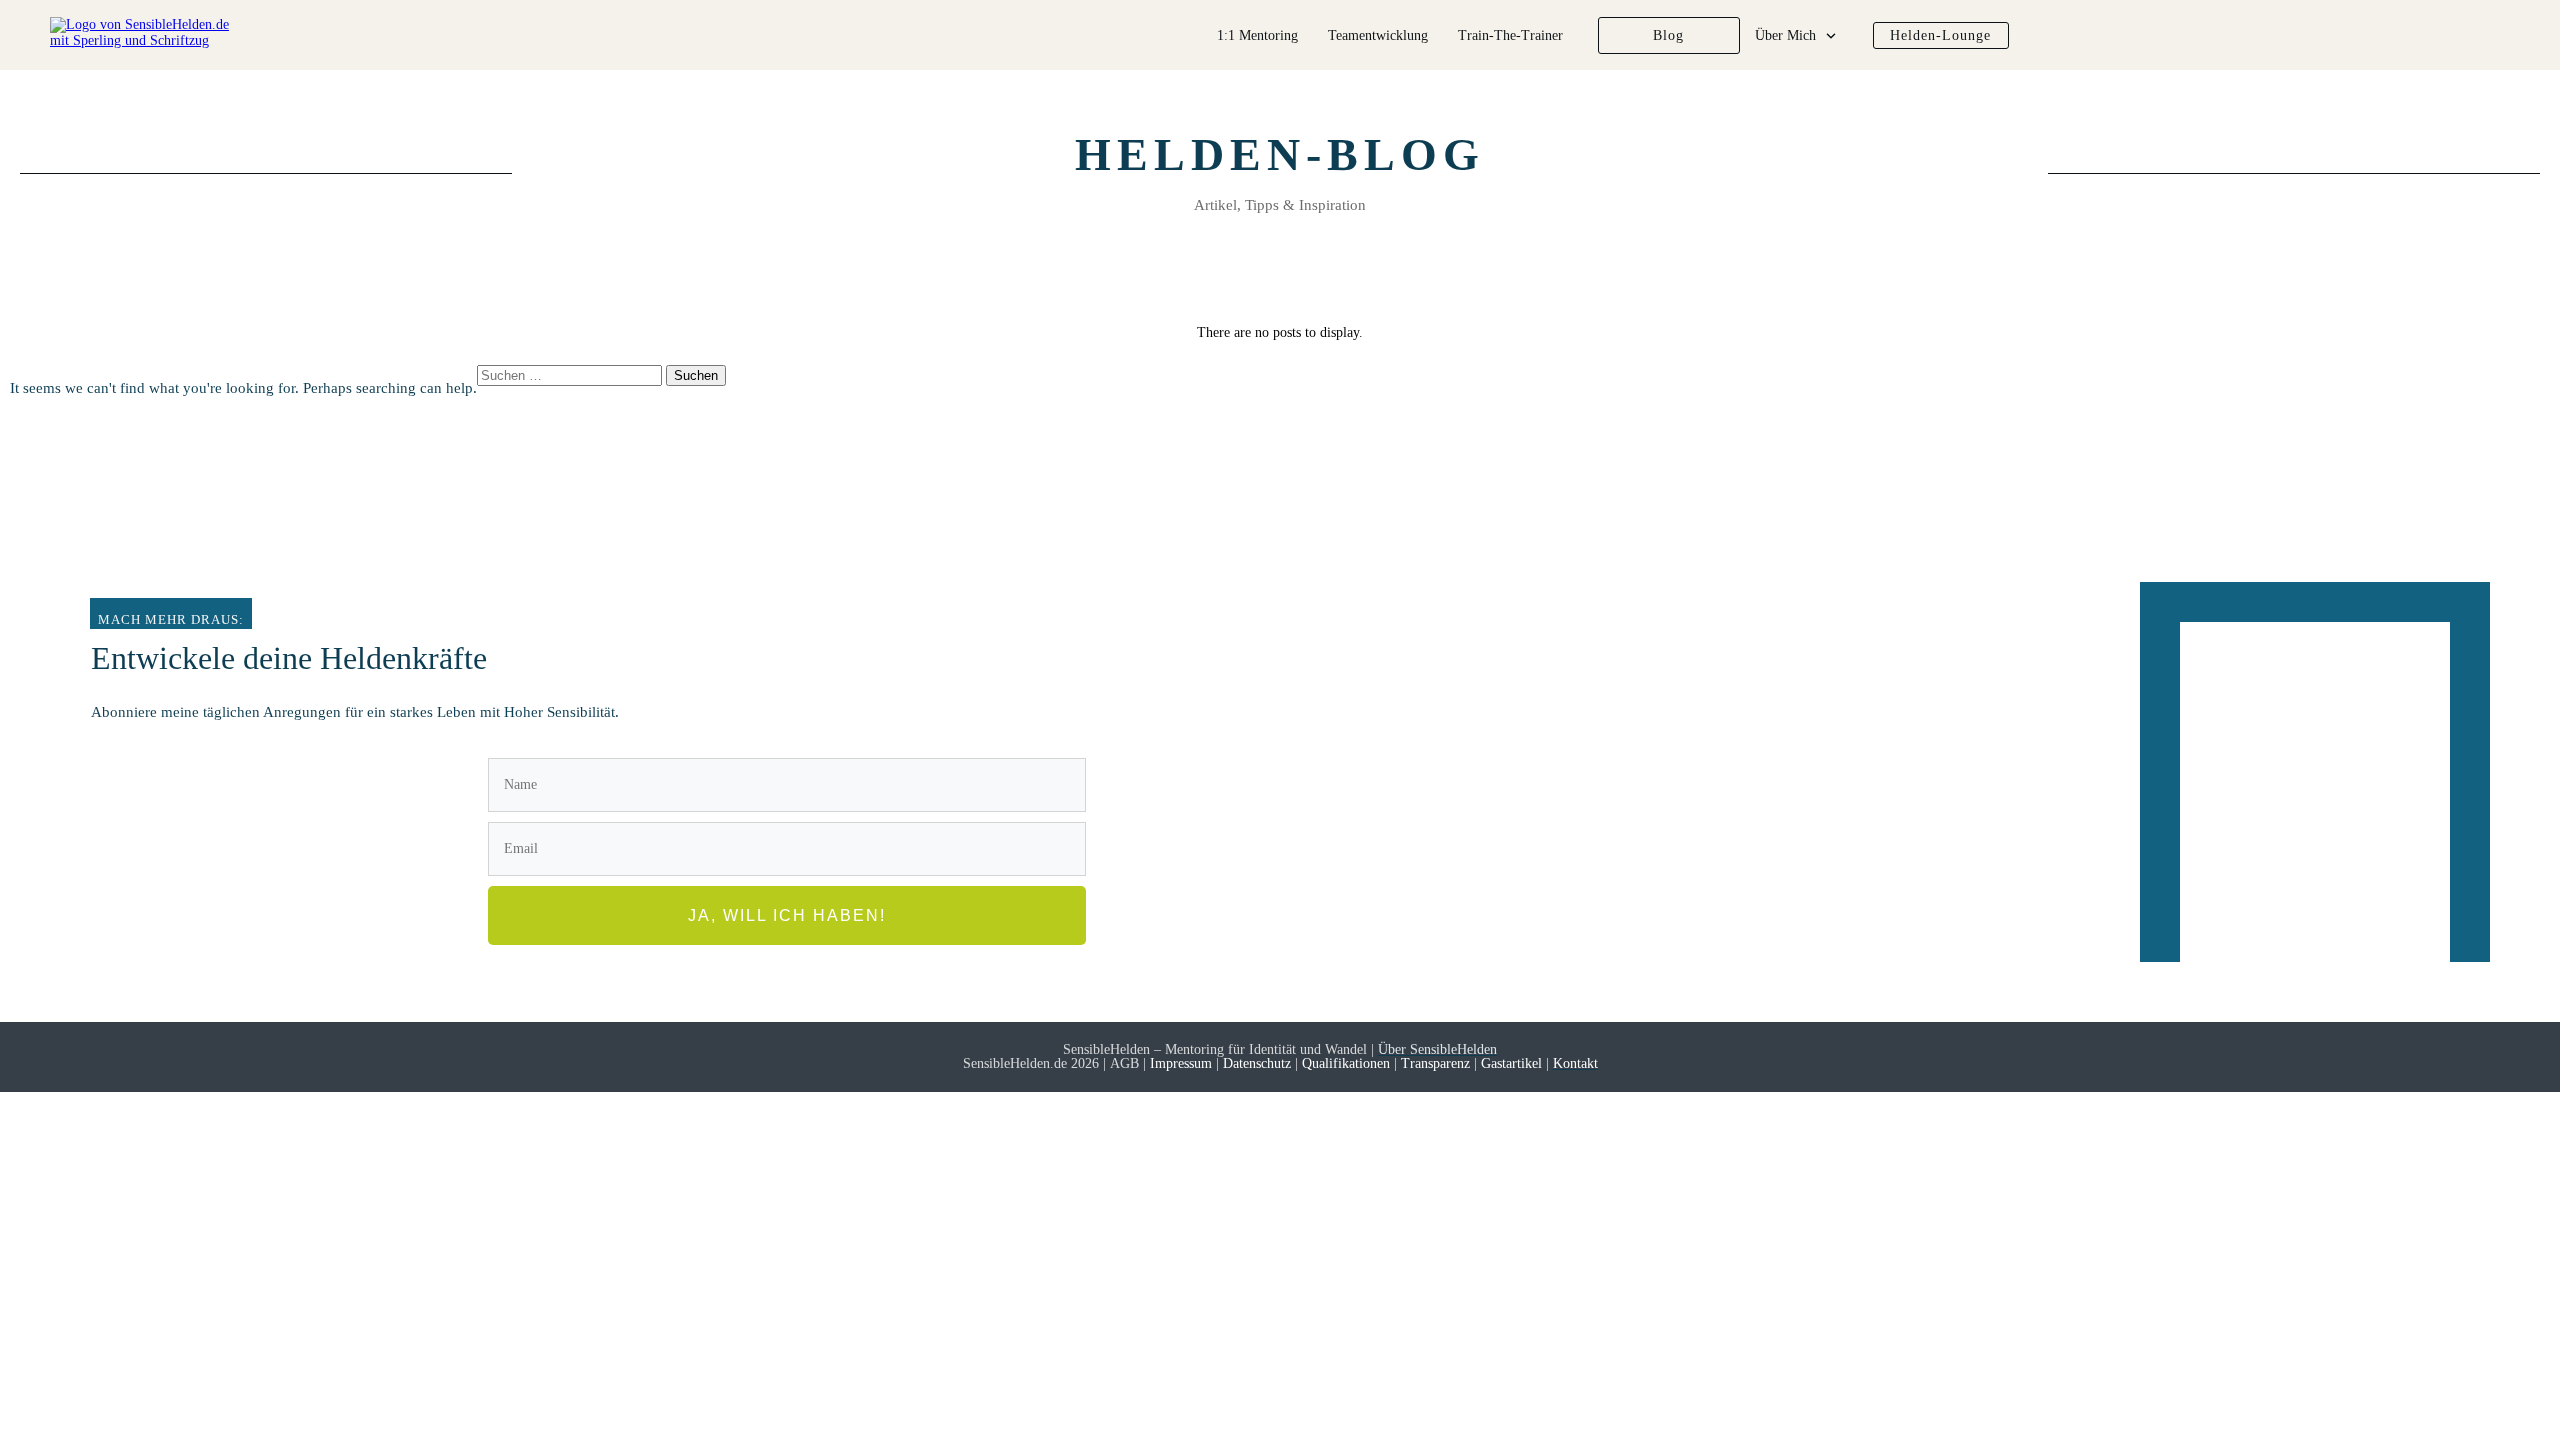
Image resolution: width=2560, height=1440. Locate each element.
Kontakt (1575, 1063)
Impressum (1183, 1063)
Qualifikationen (1346, 1063)
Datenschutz (1257, 1063)
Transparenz (1435, 1063)
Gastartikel (1509, 1063)
